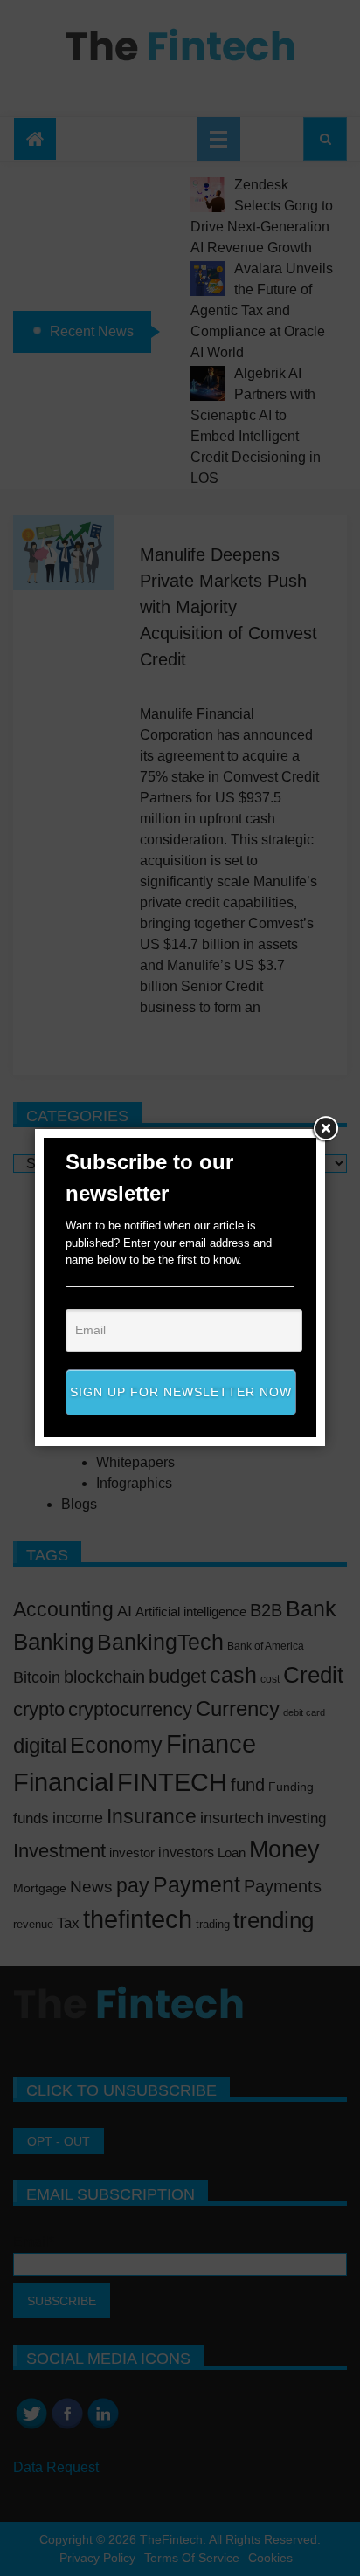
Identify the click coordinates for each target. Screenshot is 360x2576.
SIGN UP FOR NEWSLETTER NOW (181, 1392)
